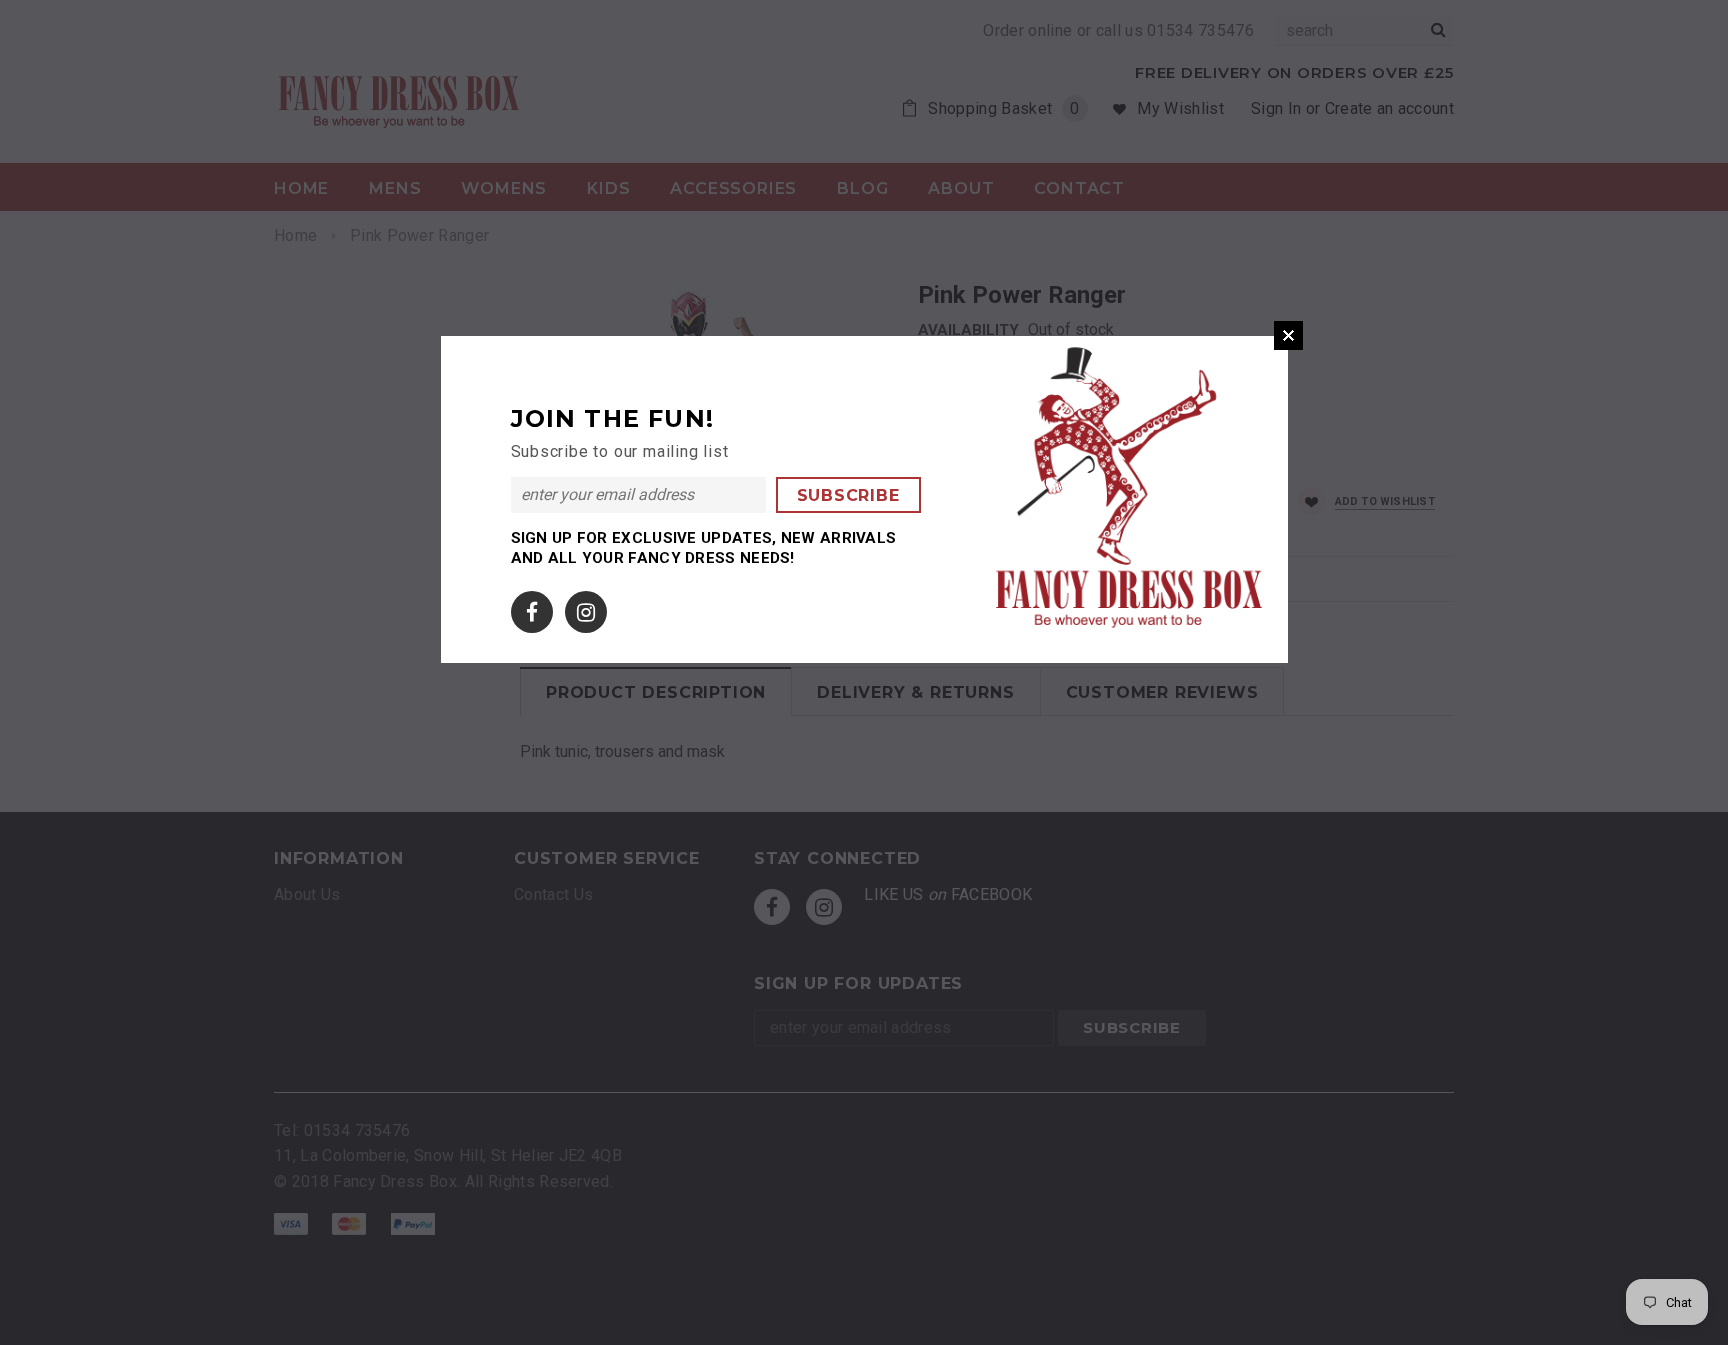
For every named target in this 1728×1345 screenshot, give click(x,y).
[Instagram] (586, 608)
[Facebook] (532, 608)
